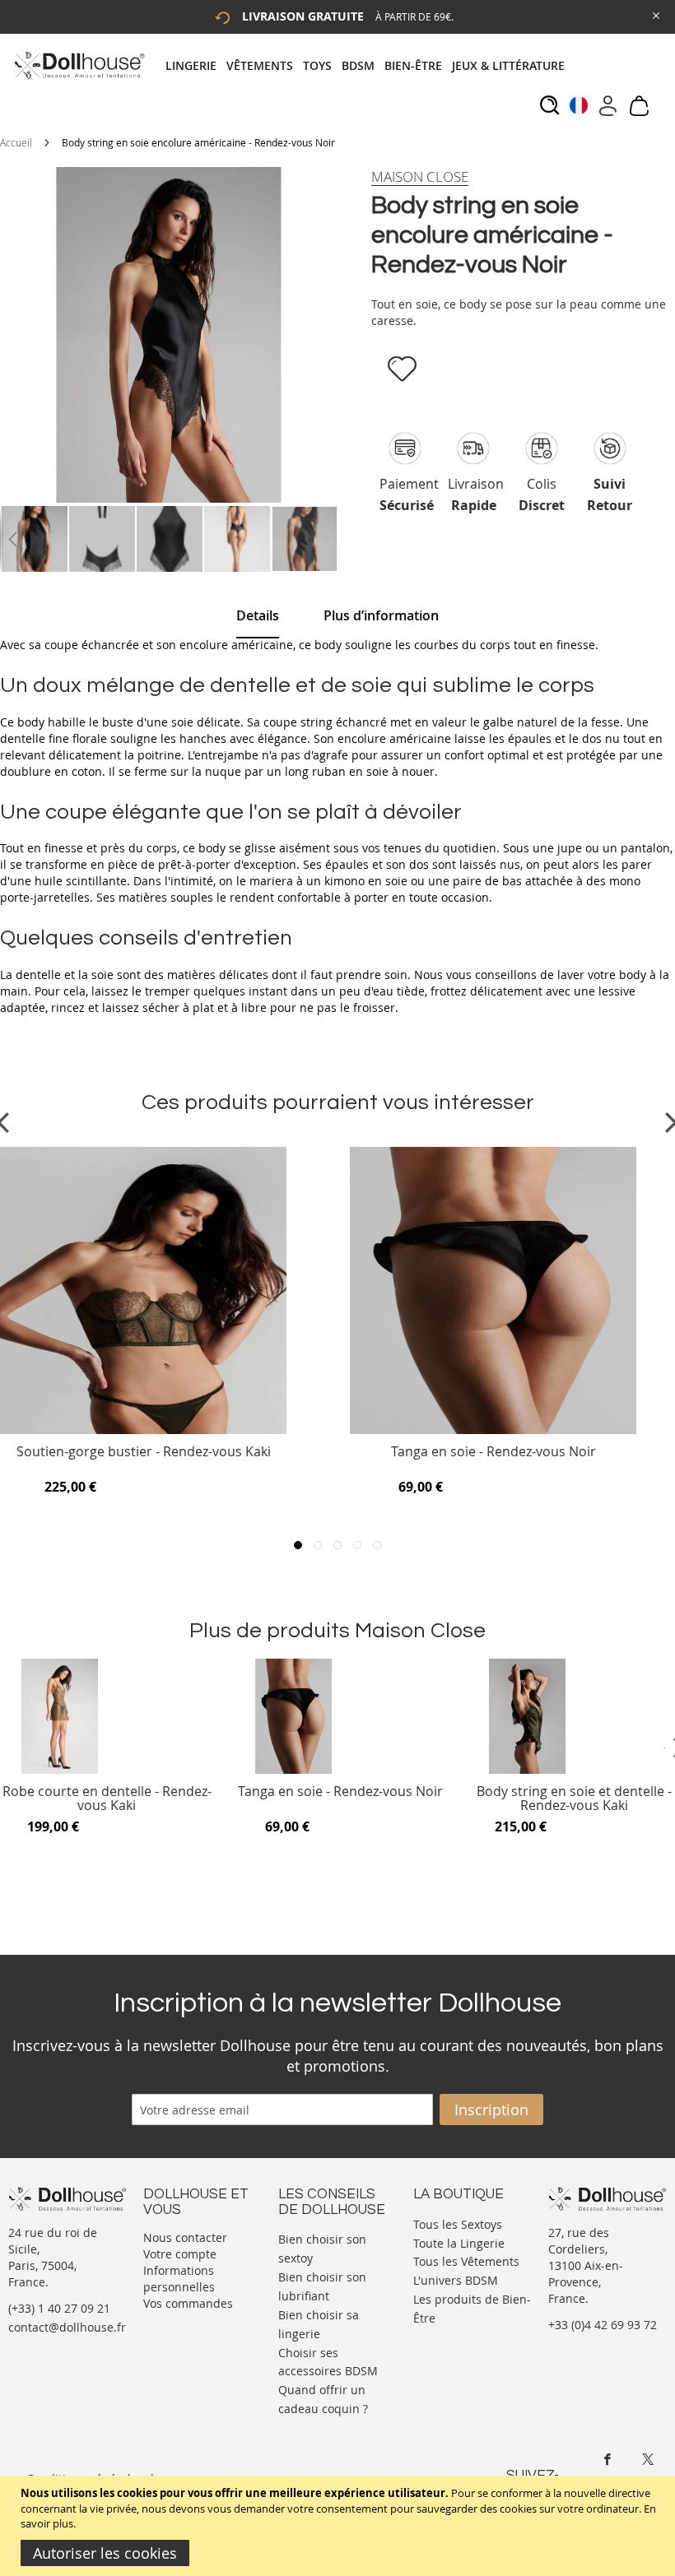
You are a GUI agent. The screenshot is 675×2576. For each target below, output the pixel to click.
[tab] (370, 65)
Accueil (16, 142)
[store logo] (79, 65)
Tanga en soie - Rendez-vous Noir (493, 1453)
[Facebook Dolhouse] (607, 2459)
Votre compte (180, 2254)
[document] (340, 2526)
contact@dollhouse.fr (67, 2327)
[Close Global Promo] (655, 14)
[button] (12, 539)
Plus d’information (381, 615)
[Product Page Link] (143, 1430)
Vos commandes (188, 2303)
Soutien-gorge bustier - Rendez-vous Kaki (144, 1453)
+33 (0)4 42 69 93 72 (603, 2325)
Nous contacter (185, 2237)
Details (258, 615)
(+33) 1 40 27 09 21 (59, 2308)
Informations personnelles (179, 2279)
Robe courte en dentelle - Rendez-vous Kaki (107, 1799)
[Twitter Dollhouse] (648, 2459)
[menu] (370, 65)
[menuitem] (196, 65)
